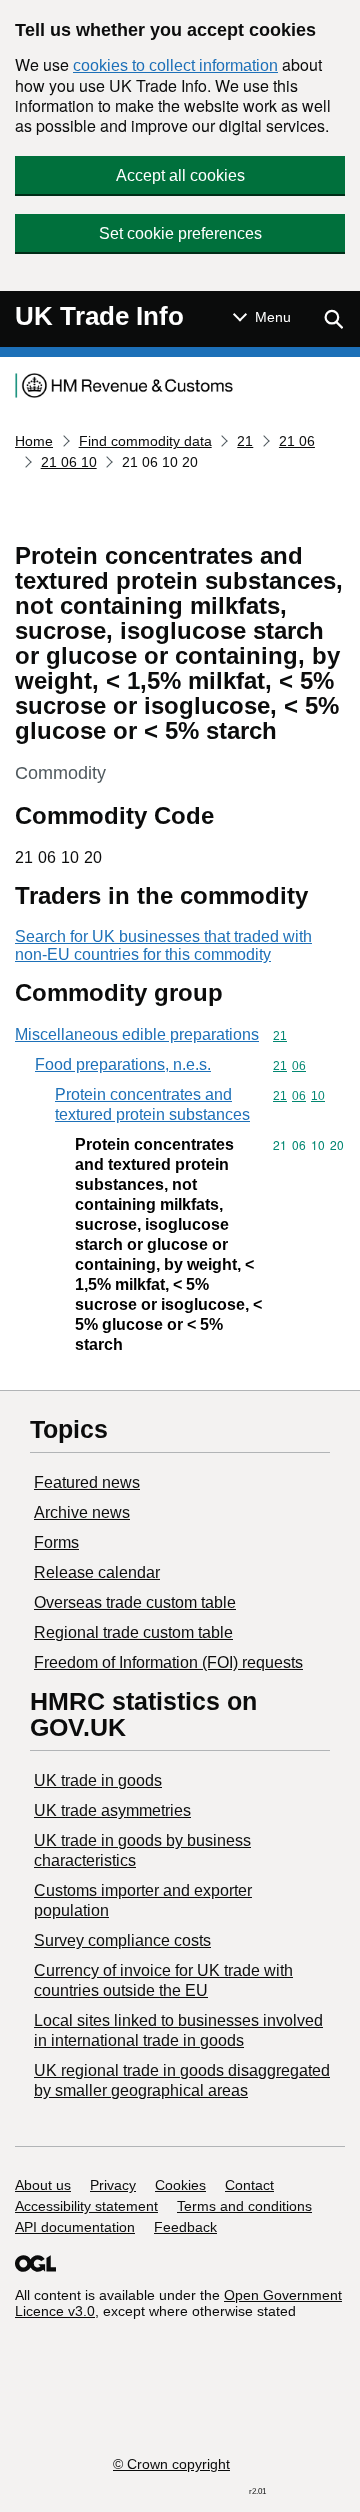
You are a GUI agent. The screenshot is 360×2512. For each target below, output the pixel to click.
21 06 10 (69, 462)
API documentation (75, 2227)
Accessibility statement (86, 2206)
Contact (249, 2185)
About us (43, 2185)
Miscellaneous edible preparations (137, 1034)
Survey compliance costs (122, 1940)
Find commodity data (145, 441)
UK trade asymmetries (112, 1810)
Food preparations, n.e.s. (123, 1064)
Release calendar (97, 1572)
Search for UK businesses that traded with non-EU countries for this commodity (163, 945)
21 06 (297, 441)
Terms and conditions (244, 2206)
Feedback (185, 2227)
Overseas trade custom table (135, 1602)
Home (34, 441)
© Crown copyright (171, 2464)
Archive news (82, 1512)
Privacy (113, 2185)
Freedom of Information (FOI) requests (168, 1662)
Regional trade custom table (133, 1632)
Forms (56, 1542)
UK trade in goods (98, 1780)
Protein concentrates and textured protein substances (152, 1104)
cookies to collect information (175, 65)
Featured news (87, 1482)
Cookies (180, 2185)
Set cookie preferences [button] (180, 233)
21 (245, 441)
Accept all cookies (180, 175)
